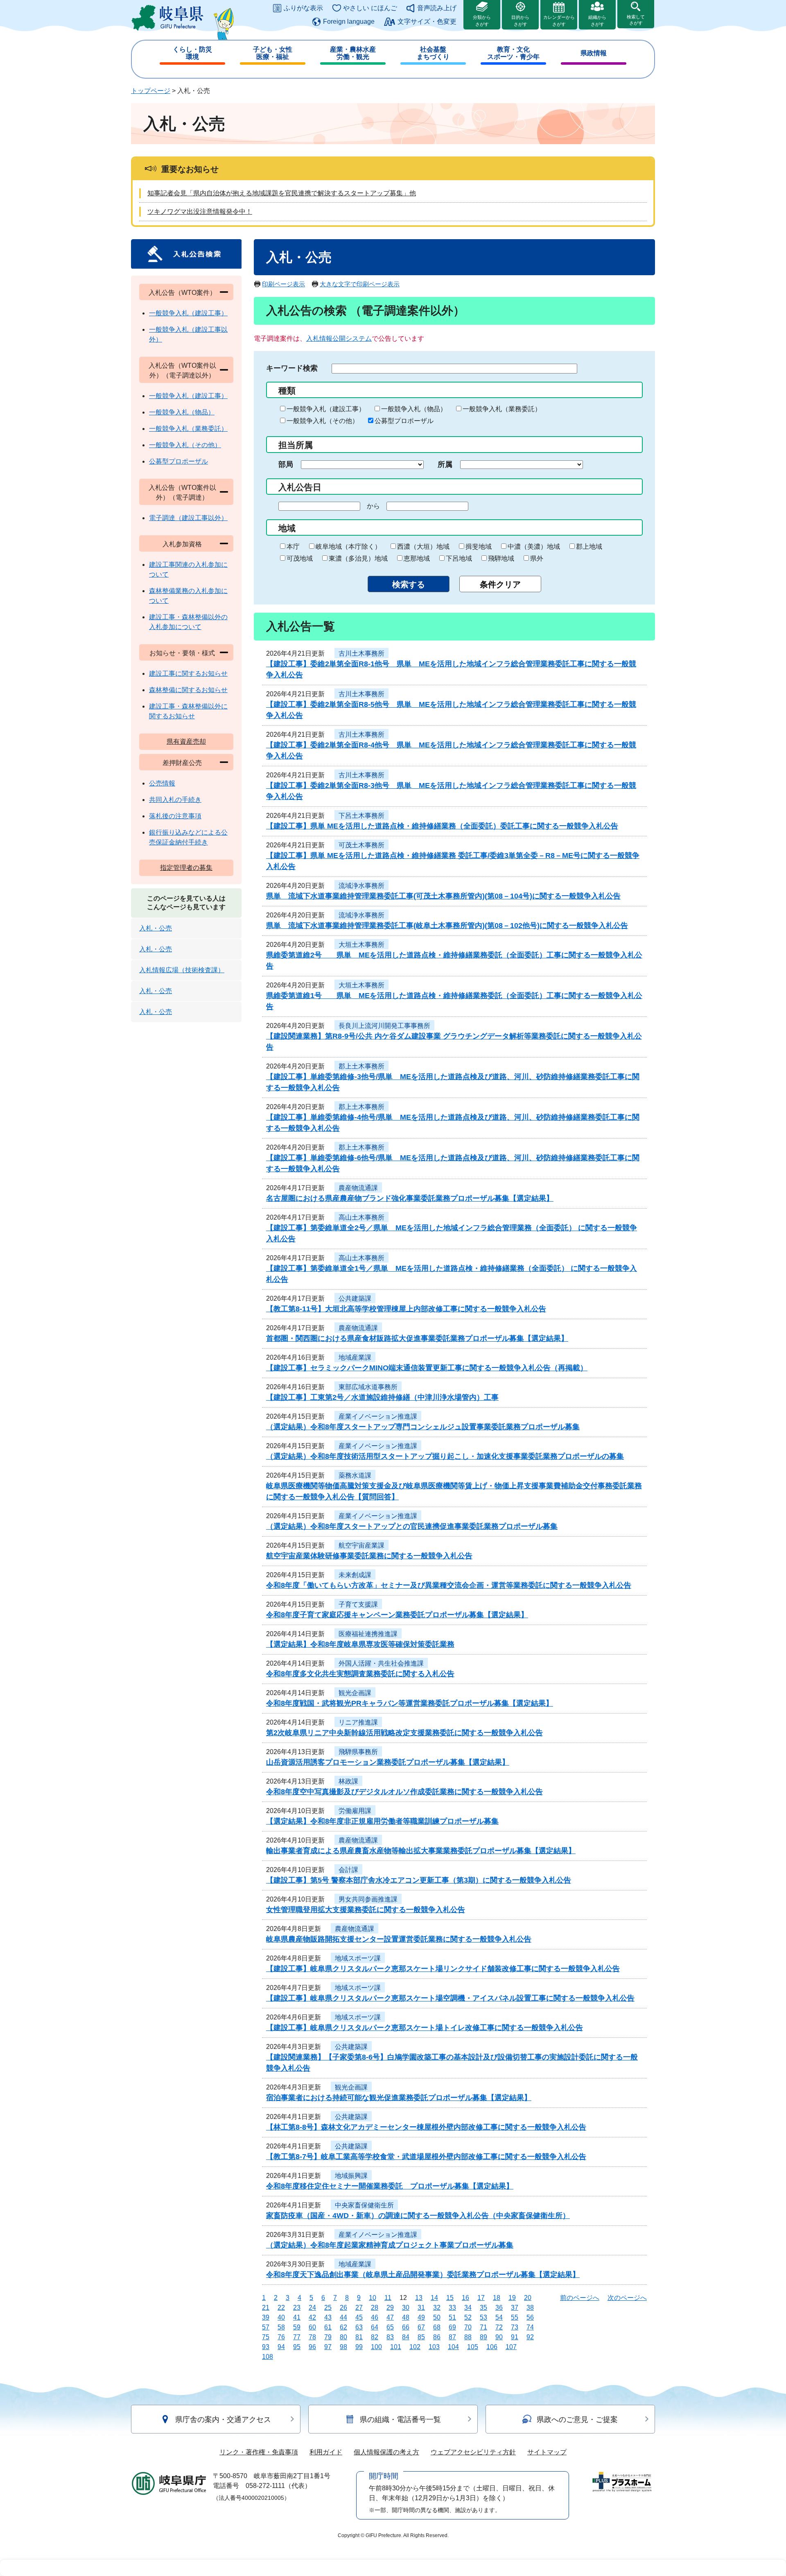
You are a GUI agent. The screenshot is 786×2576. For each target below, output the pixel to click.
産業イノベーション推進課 (378, 1416)
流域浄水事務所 (361, 886)
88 (468, 2337)
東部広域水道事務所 (368, 1387)
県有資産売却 (186, 741)
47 (390, 2317)
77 (297, 2337)
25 (328, 2308)
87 (452, 2337)
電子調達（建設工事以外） (188, 518)
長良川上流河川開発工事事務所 (384, 1026)
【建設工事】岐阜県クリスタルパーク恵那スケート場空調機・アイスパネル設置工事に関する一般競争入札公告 (450, 1998)
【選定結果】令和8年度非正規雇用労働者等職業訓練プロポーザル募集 (382, 1821)
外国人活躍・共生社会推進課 (381, 1663)
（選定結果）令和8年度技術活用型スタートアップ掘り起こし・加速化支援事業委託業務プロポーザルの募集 (445, 1456)
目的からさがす (520, 21)
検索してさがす (636, 20)
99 (359, 2347)
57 (266, 2327)
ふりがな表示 (303, 8)
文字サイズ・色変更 (427, 22)
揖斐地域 (479, 547)
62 (343, 2327)
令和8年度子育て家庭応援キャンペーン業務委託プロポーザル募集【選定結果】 (397, 1615)
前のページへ (580, 2298)
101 (396, 2347)
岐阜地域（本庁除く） (348, 547)
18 (497, 2298)
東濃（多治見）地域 (358, 558)
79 (328, 2337)
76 (281, 2337)
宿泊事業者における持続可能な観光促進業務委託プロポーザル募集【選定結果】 (399, 2098)
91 (515, 2337)
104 (453, 2347)
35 (483, 2308)
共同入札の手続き (175, 800)
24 (312, 2308)
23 (297, 2308)
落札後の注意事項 (175, 816)
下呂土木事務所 (361, 816)
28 (375, 2308)
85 (421, 2337)
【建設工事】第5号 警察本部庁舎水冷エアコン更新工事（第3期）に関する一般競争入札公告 (419, 1880)
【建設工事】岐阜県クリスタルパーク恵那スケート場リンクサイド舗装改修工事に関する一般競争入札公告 (443, 1969)
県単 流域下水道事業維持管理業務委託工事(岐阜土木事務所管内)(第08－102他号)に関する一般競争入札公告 (447, 926)
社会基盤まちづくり (433, 53)
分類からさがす (482, 21)
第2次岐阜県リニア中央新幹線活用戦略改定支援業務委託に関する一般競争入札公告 (404, 1733)
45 (359, 2317)
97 (328, 2347)
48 (406, 2317)
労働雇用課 (355, 1811)
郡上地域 (589, 547)
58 (281, 2327)
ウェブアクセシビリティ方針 (473, 2452)
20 (528, 2298)
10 (373, 2298)
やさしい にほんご (370, 8)
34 (468, 2308)
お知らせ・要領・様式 (182, 653)
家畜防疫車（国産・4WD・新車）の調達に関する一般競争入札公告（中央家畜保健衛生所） (418, 2216)
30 (406, 2308)
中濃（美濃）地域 (534, 547)
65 (390, 2327)
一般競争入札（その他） (323, 421)
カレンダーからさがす (559, 21)
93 (266, 2347)
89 (483, 2337)
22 (281, 2308)
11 (388, 2298)
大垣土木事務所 (361, 945)
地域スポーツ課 (358, 1958)
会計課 (348, 1870)
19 (512, 2298)
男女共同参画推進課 (368, 1899)
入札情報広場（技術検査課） (182, 970)
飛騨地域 (501, 558)
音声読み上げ (437, 8)
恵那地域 (417, 558)
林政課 (348, 1781)
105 (473, 2347)
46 (375, 2317)
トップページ (151, 91)
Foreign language (349, 22)
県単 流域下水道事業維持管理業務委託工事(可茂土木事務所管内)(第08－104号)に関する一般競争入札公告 (443, 896)
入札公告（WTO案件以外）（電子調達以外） (182, 370)
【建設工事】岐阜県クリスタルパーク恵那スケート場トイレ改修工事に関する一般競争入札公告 (425, 2028)
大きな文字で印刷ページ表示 (360, 284)
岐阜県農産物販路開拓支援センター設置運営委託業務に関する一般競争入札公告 (399, 1939)
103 (434, 2347)
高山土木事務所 (361, 1217)
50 (437, 2317)
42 (312, 2317)
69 (452, 2327)
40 (281, 2317)
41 (297, 2317)
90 (499, 2337)
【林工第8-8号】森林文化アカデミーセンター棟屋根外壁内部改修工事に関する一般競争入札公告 (426, 2127)
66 (406, 2327)
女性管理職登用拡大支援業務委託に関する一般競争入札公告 (366, 1910)
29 (390, 2308)
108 (268, 2357)
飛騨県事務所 (358, 1752)
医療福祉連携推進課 (368, 1634)
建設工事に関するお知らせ (188, 673)
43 (328, 2317)
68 (437, 2327)
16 (465, 2298)
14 (434, 2298)
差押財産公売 (182, 763)
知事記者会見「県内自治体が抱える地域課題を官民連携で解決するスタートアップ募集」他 (282, 193)
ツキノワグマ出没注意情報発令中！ (200, 212)
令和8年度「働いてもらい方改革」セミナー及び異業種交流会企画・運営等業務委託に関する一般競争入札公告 (449, 1585)
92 (530, 2337)
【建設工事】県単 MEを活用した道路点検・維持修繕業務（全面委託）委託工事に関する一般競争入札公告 (442, 826)
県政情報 (594, 53)
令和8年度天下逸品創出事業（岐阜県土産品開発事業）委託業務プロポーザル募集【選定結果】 (423, 2275)
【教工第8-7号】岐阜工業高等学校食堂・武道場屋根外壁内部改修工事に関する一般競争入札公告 (426, 2157)
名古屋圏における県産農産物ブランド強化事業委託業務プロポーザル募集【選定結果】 (410, 1198)
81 (359, 2337)
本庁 (293, 547)
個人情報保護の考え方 (386, 2452)
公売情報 (162, 783)
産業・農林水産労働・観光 (353, 53)
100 (376, 2347)
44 (343, 2317)
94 (281, 2347)
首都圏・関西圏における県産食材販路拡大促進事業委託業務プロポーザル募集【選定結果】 (417, 1338)
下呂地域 (459, 558)
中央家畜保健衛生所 (364, 2205)
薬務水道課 (355, 1475)
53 (483, 2317)
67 (421, 2327)
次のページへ (627, 2298)
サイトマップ (547, 2452)
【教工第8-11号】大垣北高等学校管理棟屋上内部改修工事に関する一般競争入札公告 (406, 1309)
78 (312, 2337)
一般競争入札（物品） (414, 409)
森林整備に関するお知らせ (188, 690)
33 (452, 2308)
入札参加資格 (182, 544)
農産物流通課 (358, 1188)
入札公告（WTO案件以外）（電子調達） (182, 492)
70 (468, 2327)
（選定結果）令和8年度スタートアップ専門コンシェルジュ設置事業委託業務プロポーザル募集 (423, 1427)
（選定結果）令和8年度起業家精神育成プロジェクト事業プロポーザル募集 (390, 2245)
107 (511, 2347)
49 (421, 2317)
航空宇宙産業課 (361, 1545)
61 (328, 2327)
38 (530, 2308)
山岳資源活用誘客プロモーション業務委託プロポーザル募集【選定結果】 (388, 1762)
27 (359, 2308)
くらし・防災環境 (192, 53)
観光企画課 (355, 1693)
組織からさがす (597, 21)
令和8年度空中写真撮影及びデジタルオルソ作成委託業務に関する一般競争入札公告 (404, 1792)
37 (515, 2308)
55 (515, 2317)
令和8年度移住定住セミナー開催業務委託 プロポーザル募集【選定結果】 (390, 2186)
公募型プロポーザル (404, 421)
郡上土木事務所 (361, 1066)
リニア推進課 (358, 1722)
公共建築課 (355, 1298)
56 (530, 2317)
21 (266, 2308)
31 (421, 2308)
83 (390, 2337)
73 (515, 2327)
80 (343, 2337)
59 (297, 2327)
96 (312, 2347)
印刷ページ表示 (283, 284)
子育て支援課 (358, 1604)
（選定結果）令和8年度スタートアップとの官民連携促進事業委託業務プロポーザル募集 (412, 1526)
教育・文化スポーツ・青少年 (513, 53)
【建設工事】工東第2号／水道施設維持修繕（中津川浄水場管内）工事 (382, 1397)
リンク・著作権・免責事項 (259, 2452)
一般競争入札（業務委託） (502, 409)
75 (266, 2337)
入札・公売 (156, 928)
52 (468, 2317)
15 (450, 2298)
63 (359, 2327)
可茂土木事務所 (361, 845)
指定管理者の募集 (186, 868)
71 (483, 2327)
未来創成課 (355, 1575)
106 (492, 2347)
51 (452, 2317)
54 (499, 2317)
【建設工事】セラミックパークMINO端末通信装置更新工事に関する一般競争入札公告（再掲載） (427, 1368)
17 (481, 2298)
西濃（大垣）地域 (423, 547)
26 (343, 2308)
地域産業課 (355, 1357)
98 (343, 2347)
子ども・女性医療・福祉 (273, 53)
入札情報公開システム (339, 338)
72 (499, 2327)
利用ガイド (326, 2452)
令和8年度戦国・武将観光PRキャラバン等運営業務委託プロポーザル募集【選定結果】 (410, 1703)
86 (437, 2337)
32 (437, 2308)
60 (312, 2327)
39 (266, 2317)
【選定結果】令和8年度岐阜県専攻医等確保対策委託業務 (360, 1644)
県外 (537, 558)
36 (499, 2308)
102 (415, 2347)
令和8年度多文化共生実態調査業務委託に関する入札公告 (360, 1674)
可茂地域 (300, 558)
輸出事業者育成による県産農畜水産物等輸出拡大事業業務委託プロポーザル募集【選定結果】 (421, 1851)
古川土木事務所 (361, 653)
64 (375, 2327)
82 (375, 2337)
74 (530, 2327)
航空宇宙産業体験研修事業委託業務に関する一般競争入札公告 (369, 1556)
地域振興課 (351, 2176)
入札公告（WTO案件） (182, 293)
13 (419, 2298)
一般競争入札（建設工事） (326, 409)
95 (297, 2347)
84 (406, 2337)
